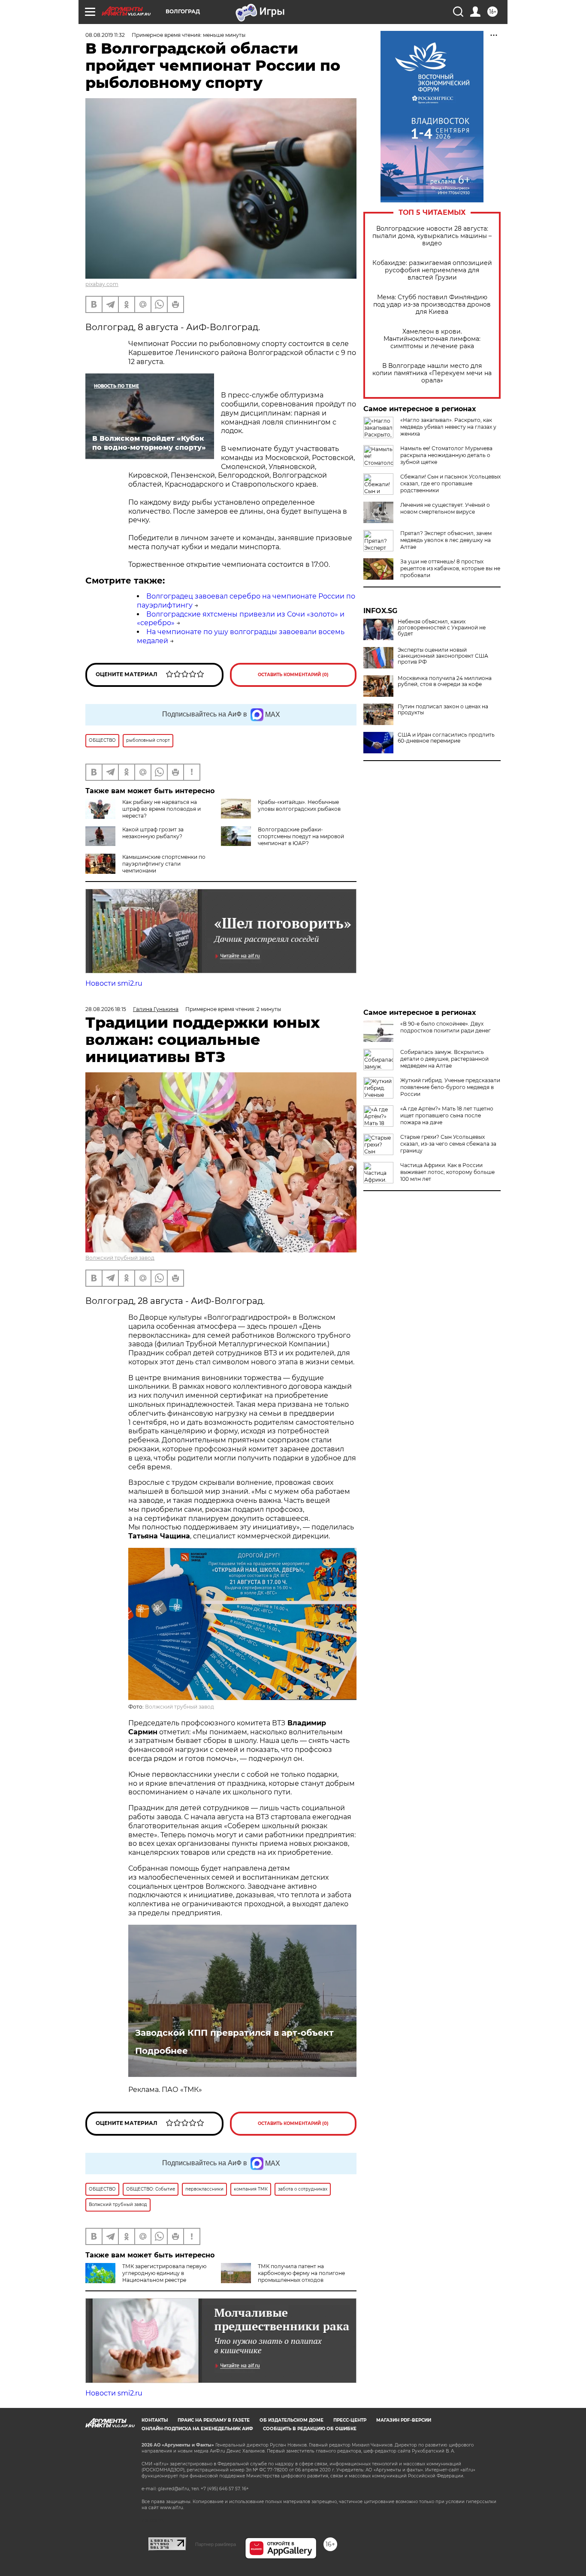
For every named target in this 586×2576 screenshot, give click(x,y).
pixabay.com (102, 284)
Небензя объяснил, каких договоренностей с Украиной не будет (442, 628)
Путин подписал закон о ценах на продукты (443, 710)
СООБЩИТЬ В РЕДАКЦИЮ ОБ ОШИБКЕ (310, 2429)
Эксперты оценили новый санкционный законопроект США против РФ (443, 656)
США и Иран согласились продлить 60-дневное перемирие (446, 738)
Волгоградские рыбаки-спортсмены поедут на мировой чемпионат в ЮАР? (301, 836)
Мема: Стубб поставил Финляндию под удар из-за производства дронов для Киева (432, 305)
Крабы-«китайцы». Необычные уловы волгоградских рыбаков (299, 805)
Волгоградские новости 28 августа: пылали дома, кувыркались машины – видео (432, 236)
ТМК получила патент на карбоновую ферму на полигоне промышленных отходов (301, 2273)
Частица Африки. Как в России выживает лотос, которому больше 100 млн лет (447, 1172)
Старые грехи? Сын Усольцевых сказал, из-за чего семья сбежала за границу (448, 1144)
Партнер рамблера (216, 2544)
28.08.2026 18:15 (106, 1009)
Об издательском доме (291, 2420)
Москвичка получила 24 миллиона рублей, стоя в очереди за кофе (445, 681)
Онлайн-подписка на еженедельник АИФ (197, 2429)
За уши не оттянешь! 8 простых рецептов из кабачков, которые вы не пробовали (450, 568)
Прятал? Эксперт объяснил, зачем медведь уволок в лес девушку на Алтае (446, 540)
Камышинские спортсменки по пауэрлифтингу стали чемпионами (164, 864)
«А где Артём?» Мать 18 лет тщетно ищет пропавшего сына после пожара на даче (447, 1115)
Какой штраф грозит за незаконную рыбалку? (153, 833)
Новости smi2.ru (114, 983)
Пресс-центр (350, 2420)
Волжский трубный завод (120, 1258)
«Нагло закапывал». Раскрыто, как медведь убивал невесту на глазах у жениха (448, 427)
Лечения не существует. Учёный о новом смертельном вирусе (445, 508)
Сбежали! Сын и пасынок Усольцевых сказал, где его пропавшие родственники (450, 483)
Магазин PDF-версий (404, 2420)
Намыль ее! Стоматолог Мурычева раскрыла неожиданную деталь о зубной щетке (446, 455)
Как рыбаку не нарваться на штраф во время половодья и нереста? (162, 809)
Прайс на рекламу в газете (214, 2420)
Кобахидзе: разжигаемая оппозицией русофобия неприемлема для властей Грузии (432, 270)
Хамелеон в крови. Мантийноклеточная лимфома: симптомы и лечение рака (432, 339)
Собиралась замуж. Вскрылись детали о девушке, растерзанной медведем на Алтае (444, 1059)
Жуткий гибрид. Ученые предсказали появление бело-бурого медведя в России (450, 1087)
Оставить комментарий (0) (293, 675)
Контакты (155, 2420)
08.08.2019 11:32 (105, 35)
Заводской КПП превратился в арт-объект (234, 2033)
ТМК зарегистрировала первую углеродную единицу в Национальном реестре (164, 2273)
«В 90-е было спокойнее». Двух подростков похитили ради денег (446, 1027)
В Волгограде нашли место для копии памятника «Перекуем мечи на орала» (432, 373)
